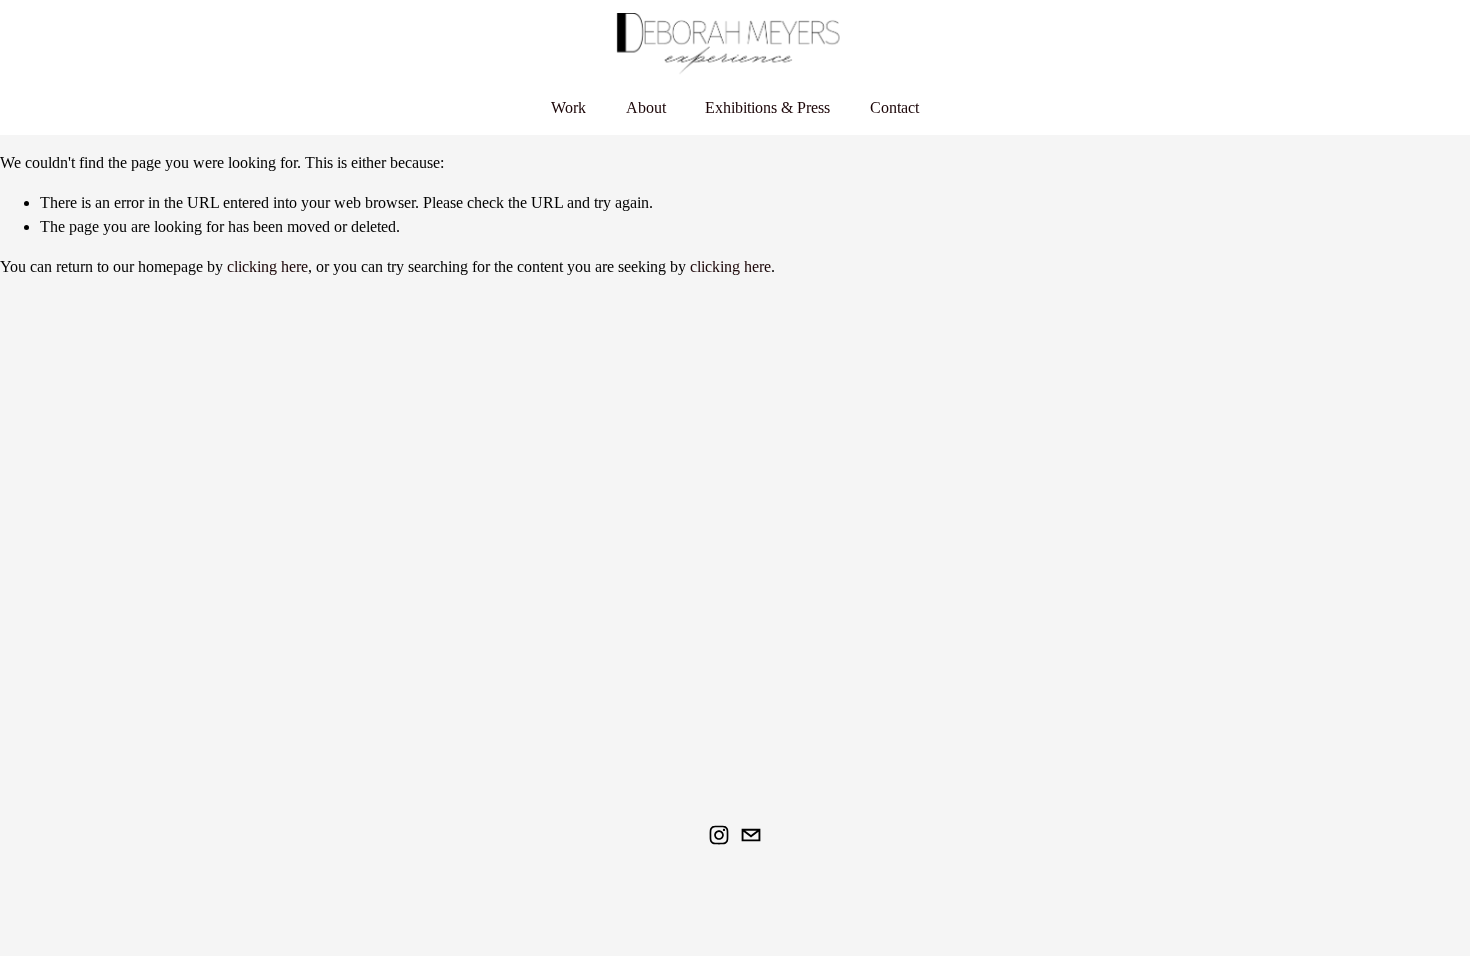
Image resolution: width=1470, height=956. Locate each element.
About (646, 107)
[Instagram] (719, 835)
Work (568, 107)
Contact (894, 107)
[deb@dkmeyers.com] (751, 835)
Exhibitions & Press (767, 107)
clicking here (267, 266)
